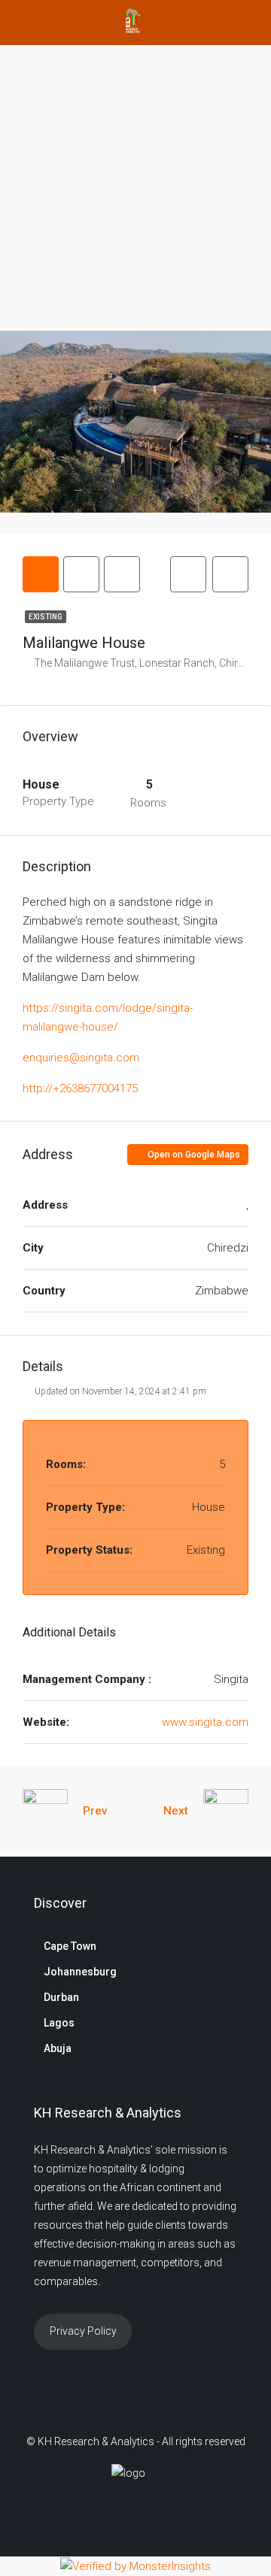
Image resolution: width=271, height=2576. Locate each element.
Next (176, 1811)
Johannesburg (80, 1972)
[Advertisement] (135, 188)
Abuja (58, 2048)
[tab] (41, 574)
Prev (95, 1811)
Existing (46, 617)
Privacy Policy (83, 2331)
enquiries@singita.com (81, 1058)
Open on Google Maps (193, 1155)
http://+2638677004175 (80, 1088)
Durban (61, 1997)
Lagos (59, 2023)
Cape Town (70, 1946)
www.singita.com (205, 1722)
